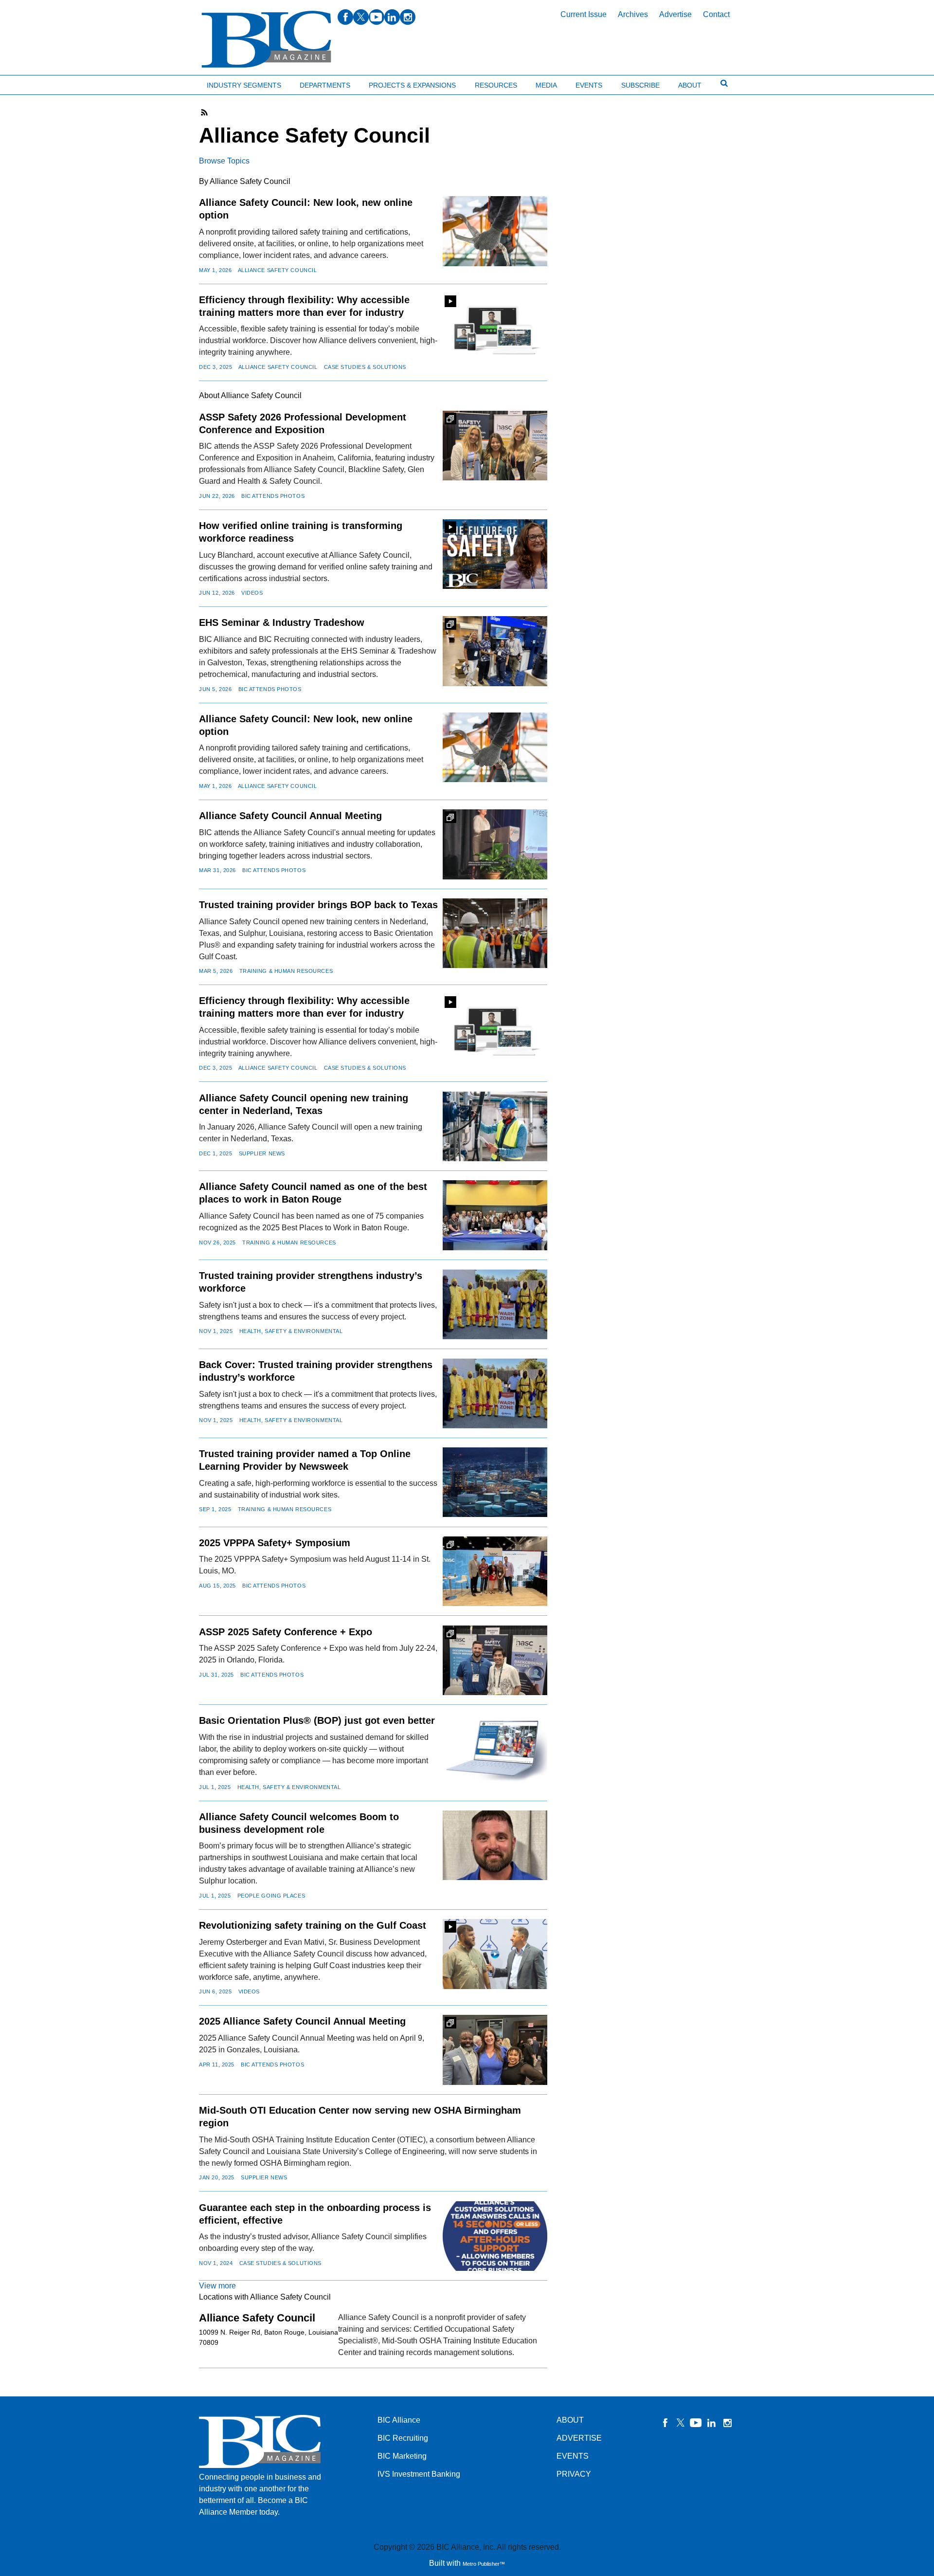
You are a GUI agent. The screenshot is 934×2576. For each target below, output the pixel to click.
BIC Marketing (402, 2456)
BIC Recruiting (403, 2438)
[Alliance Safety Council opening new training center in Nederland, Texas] (495, 1126)
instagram (408, 17)
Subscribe (640, 85)
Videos (252, 593)
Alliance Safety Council (278, 270)
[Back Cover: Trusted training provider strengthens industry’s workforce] (495, 1393)
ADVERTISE (579, 2438)
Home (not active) (29, 83)
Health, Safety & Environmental (291, 1331)
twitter (361, 17)
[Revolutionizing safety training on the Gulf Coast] (495, 1954)
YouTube (696, 2423)
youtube (377, 17)
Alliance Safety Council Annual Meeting (290, 816)
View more (217, 2286)
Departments (325, 85)
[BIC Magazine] (266, 40)
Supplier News (262, 1153)
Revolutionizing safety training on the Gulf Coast (313, 1925)
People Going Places (271, 1896)
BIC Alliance (399, 2420)
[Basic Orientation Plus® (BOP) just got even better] (495, 1749)
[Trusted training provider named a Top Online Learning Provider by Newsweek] (495, 1482)
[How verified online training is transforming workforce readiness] (495, 554)
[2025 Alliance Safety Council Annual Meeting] (495, 2050)
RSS (205, 112)
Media (546, 85)
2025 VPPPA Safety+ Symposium (275, 1543)
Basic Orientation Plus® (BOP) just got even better (317, 1720)
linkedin (392, 17)
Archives (633, 14)
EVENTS (573, 2456)
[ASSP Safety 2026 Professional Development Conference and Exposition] (495, 446)
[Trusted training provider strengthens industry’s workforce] (495, 1304)
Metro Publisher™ (484, 2564)
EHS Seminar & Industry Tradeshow (282, 622)
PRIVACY (574, 2474)
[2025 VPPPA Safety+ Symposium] (495, 1571)
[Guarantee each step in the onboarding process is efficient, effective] (495, 2236)
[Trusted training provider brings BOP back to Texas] (495, 933)
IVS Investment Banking (419, 2474)
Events (589, 85)
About (690, 85)
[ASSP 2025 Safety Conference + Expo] (495, 1660)
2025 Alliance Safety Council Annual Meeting (302, 2021)
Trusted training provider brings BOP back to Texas (318, 905)
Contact (716, 14)
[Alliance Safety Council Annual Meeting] (495, 844)
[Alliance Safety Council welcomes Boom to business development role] (495, 1845)
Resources (496, 85)
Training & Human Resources (286, 971)
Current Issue (584, 14)
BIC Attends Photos (273, 496)
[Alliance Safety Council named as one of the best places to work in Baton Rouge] (495, 1215)
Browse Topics (224, 161)
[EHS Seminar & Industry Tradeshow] (495, 651)
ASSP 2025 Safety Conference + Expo (286, 1632)
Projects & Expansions (412, 85)
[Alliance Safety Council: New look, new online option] (495, 231)
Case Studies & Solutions (365, 367)
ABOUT (570, 2420)
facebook (345, 17)
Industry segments (244, 85)
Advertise (675, 14)
